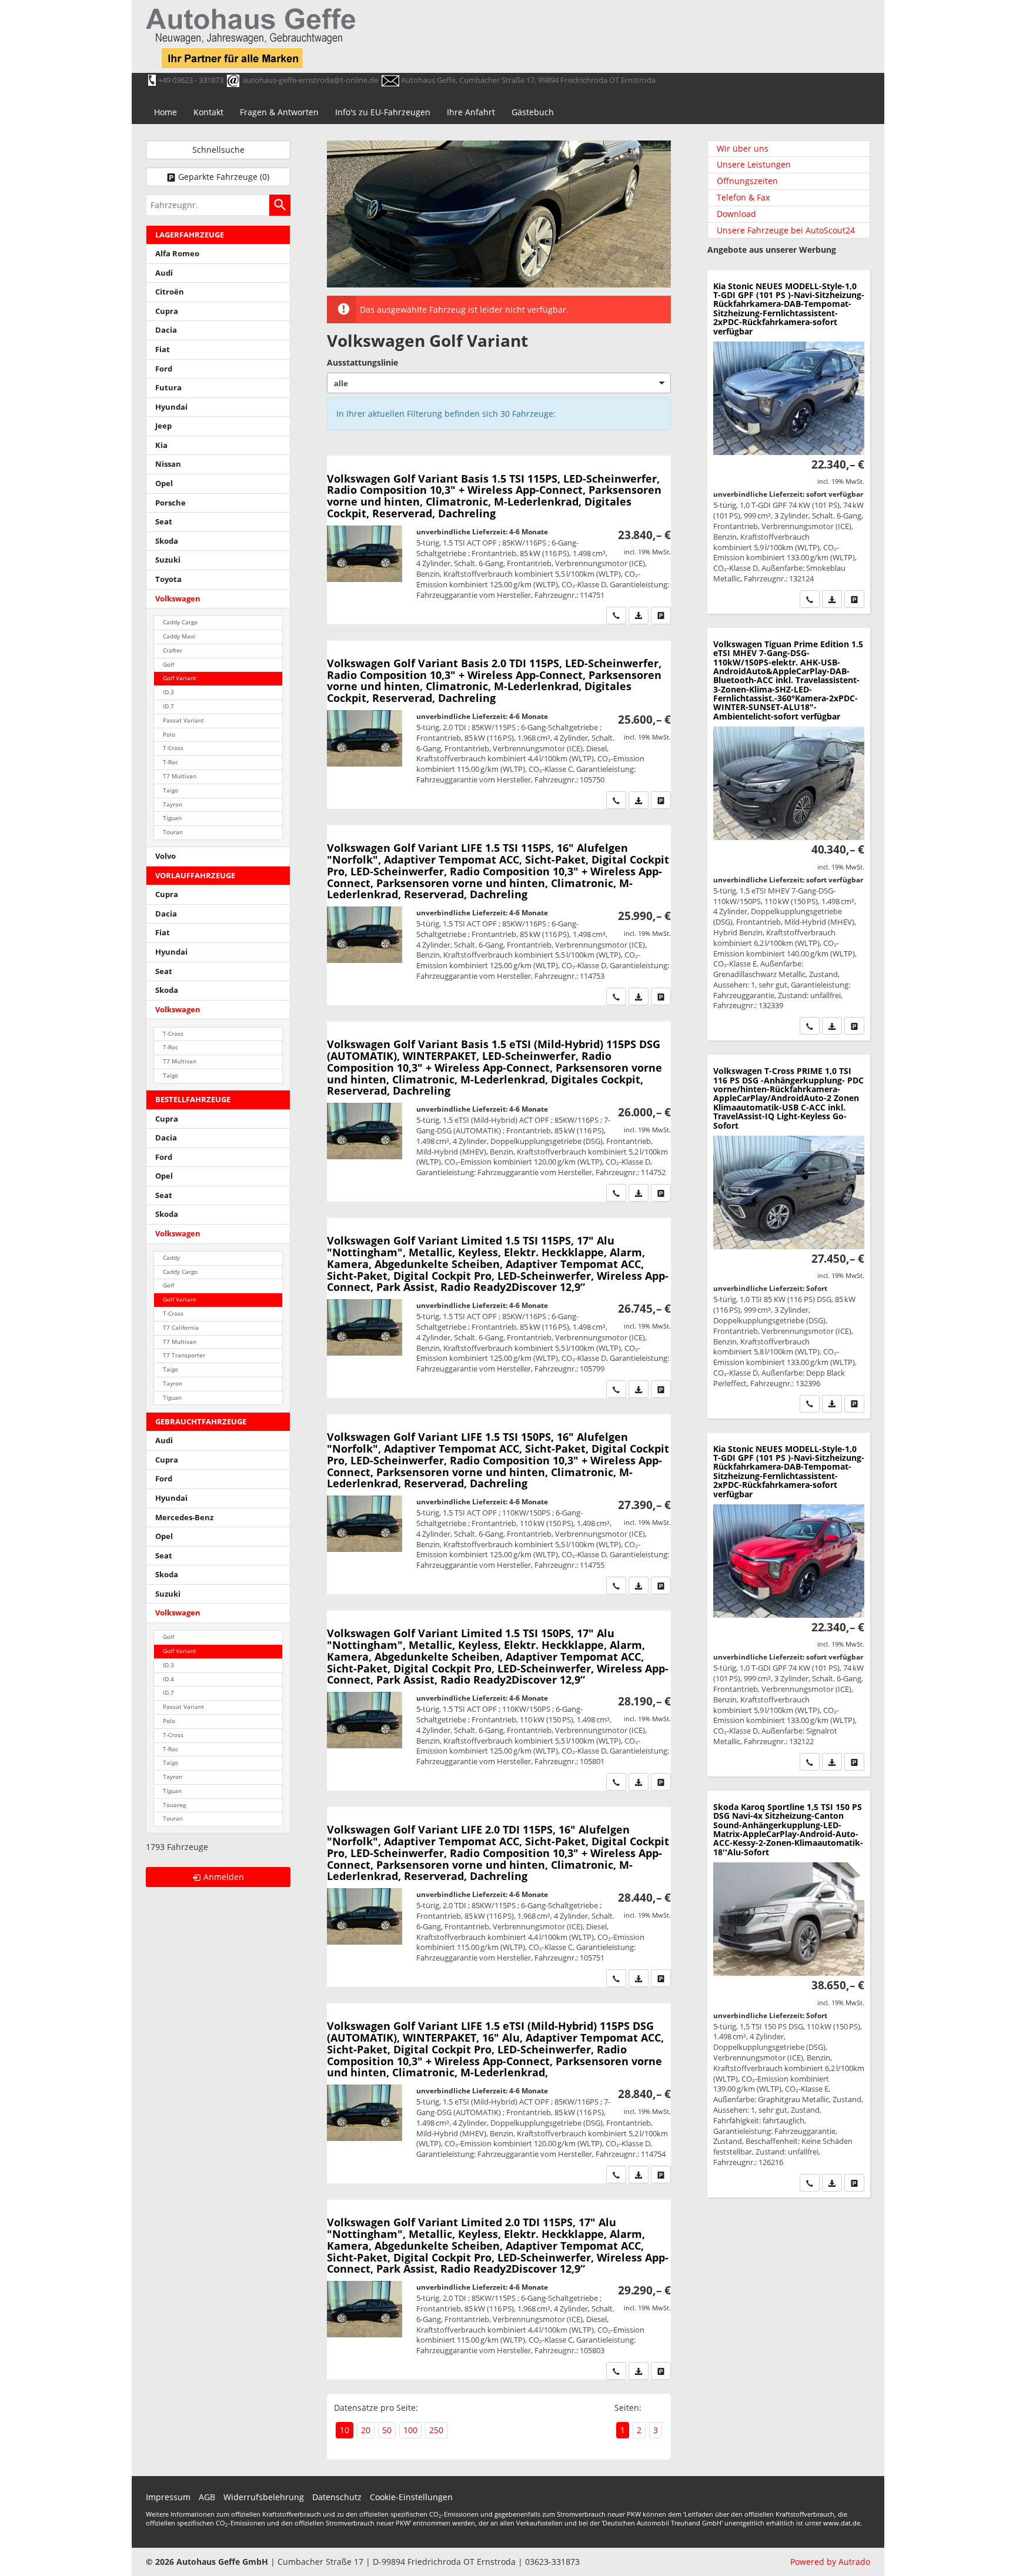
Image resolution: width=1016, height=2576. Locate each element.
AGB (207, 2497)
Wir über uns (743, 148)
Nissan (168, 464)
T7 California (181, 1328)
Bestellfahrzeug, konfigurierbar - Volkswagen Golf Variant (499, 540)
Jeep (163, 426)
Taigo (171, 790)
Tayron (173, 804)
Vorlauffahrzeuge (195, 876)
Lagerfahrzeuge (190, 235)
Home (166, 112)
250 (436, 2430)
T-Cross (173, 748)
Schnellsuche (218, 150)
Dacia (166, 330)
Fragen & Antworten (279, 112)
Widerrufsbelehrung (264, 2497)
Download (736, 214)
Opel (164, 484)
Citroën (170, 292)
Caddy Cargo (180, 622)
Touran (173, 832)
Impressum (168, 2497)
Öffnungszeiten (747, 181)
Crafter (173, 650)
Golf (168, 665)
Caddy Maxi (179, 636)
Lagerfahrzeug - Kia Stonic (789, 442)
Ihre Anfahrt (471, 112)
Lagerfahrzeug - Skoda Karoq (789, 1994)
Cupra (167, 311)
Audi (164, 273)
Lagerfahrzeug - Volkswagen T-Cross (789, 1236)
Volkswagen (178, 599)
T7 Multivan (180, 776)
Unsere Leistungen (754, 164)
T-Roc (171, 762)
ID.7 (168, 706)
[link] (616, 615)
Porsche (171, 503)
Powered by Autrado (830, 2562)
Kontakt (208, 112)
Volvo (166, 856)
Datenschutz (337, 2497)
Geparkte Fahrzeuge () (224, 177)
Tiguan (172, 818)
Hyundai (171, 407)
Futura (168, 388)
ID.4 (168, 1679)
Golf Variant (180, 678)
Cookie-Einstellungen (411, 2497)
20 (366, 2430)
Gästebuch (533, 112)
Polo (169, 735)
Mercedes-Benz (184, 1518)
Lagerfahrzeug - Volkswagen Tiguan (789, 834)
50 (387, 2430)
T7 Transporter (184, 1355)
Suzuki (168, 560)
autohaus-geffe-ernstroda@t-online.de (310, 80)
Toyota (168, 579)
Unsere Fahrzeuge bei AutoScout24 (786, 230)
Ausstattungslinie (362, 362)
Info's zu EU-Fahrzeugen (383, 112)
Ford (164, 369)
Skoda (167, 541)
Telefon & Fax (743, 197)
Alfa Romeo (177, 254)
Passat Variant (183, 720)
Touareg (174, 1805)
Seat (164, 522)
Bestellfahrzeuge (193, 1100)
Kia (161, 445)
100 (410, 2430)
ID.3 (168, 692)
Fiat (163, 349)
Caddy (171, 1258)
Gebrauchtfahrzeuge (201, 1422)
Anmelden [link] (224, 1877)
